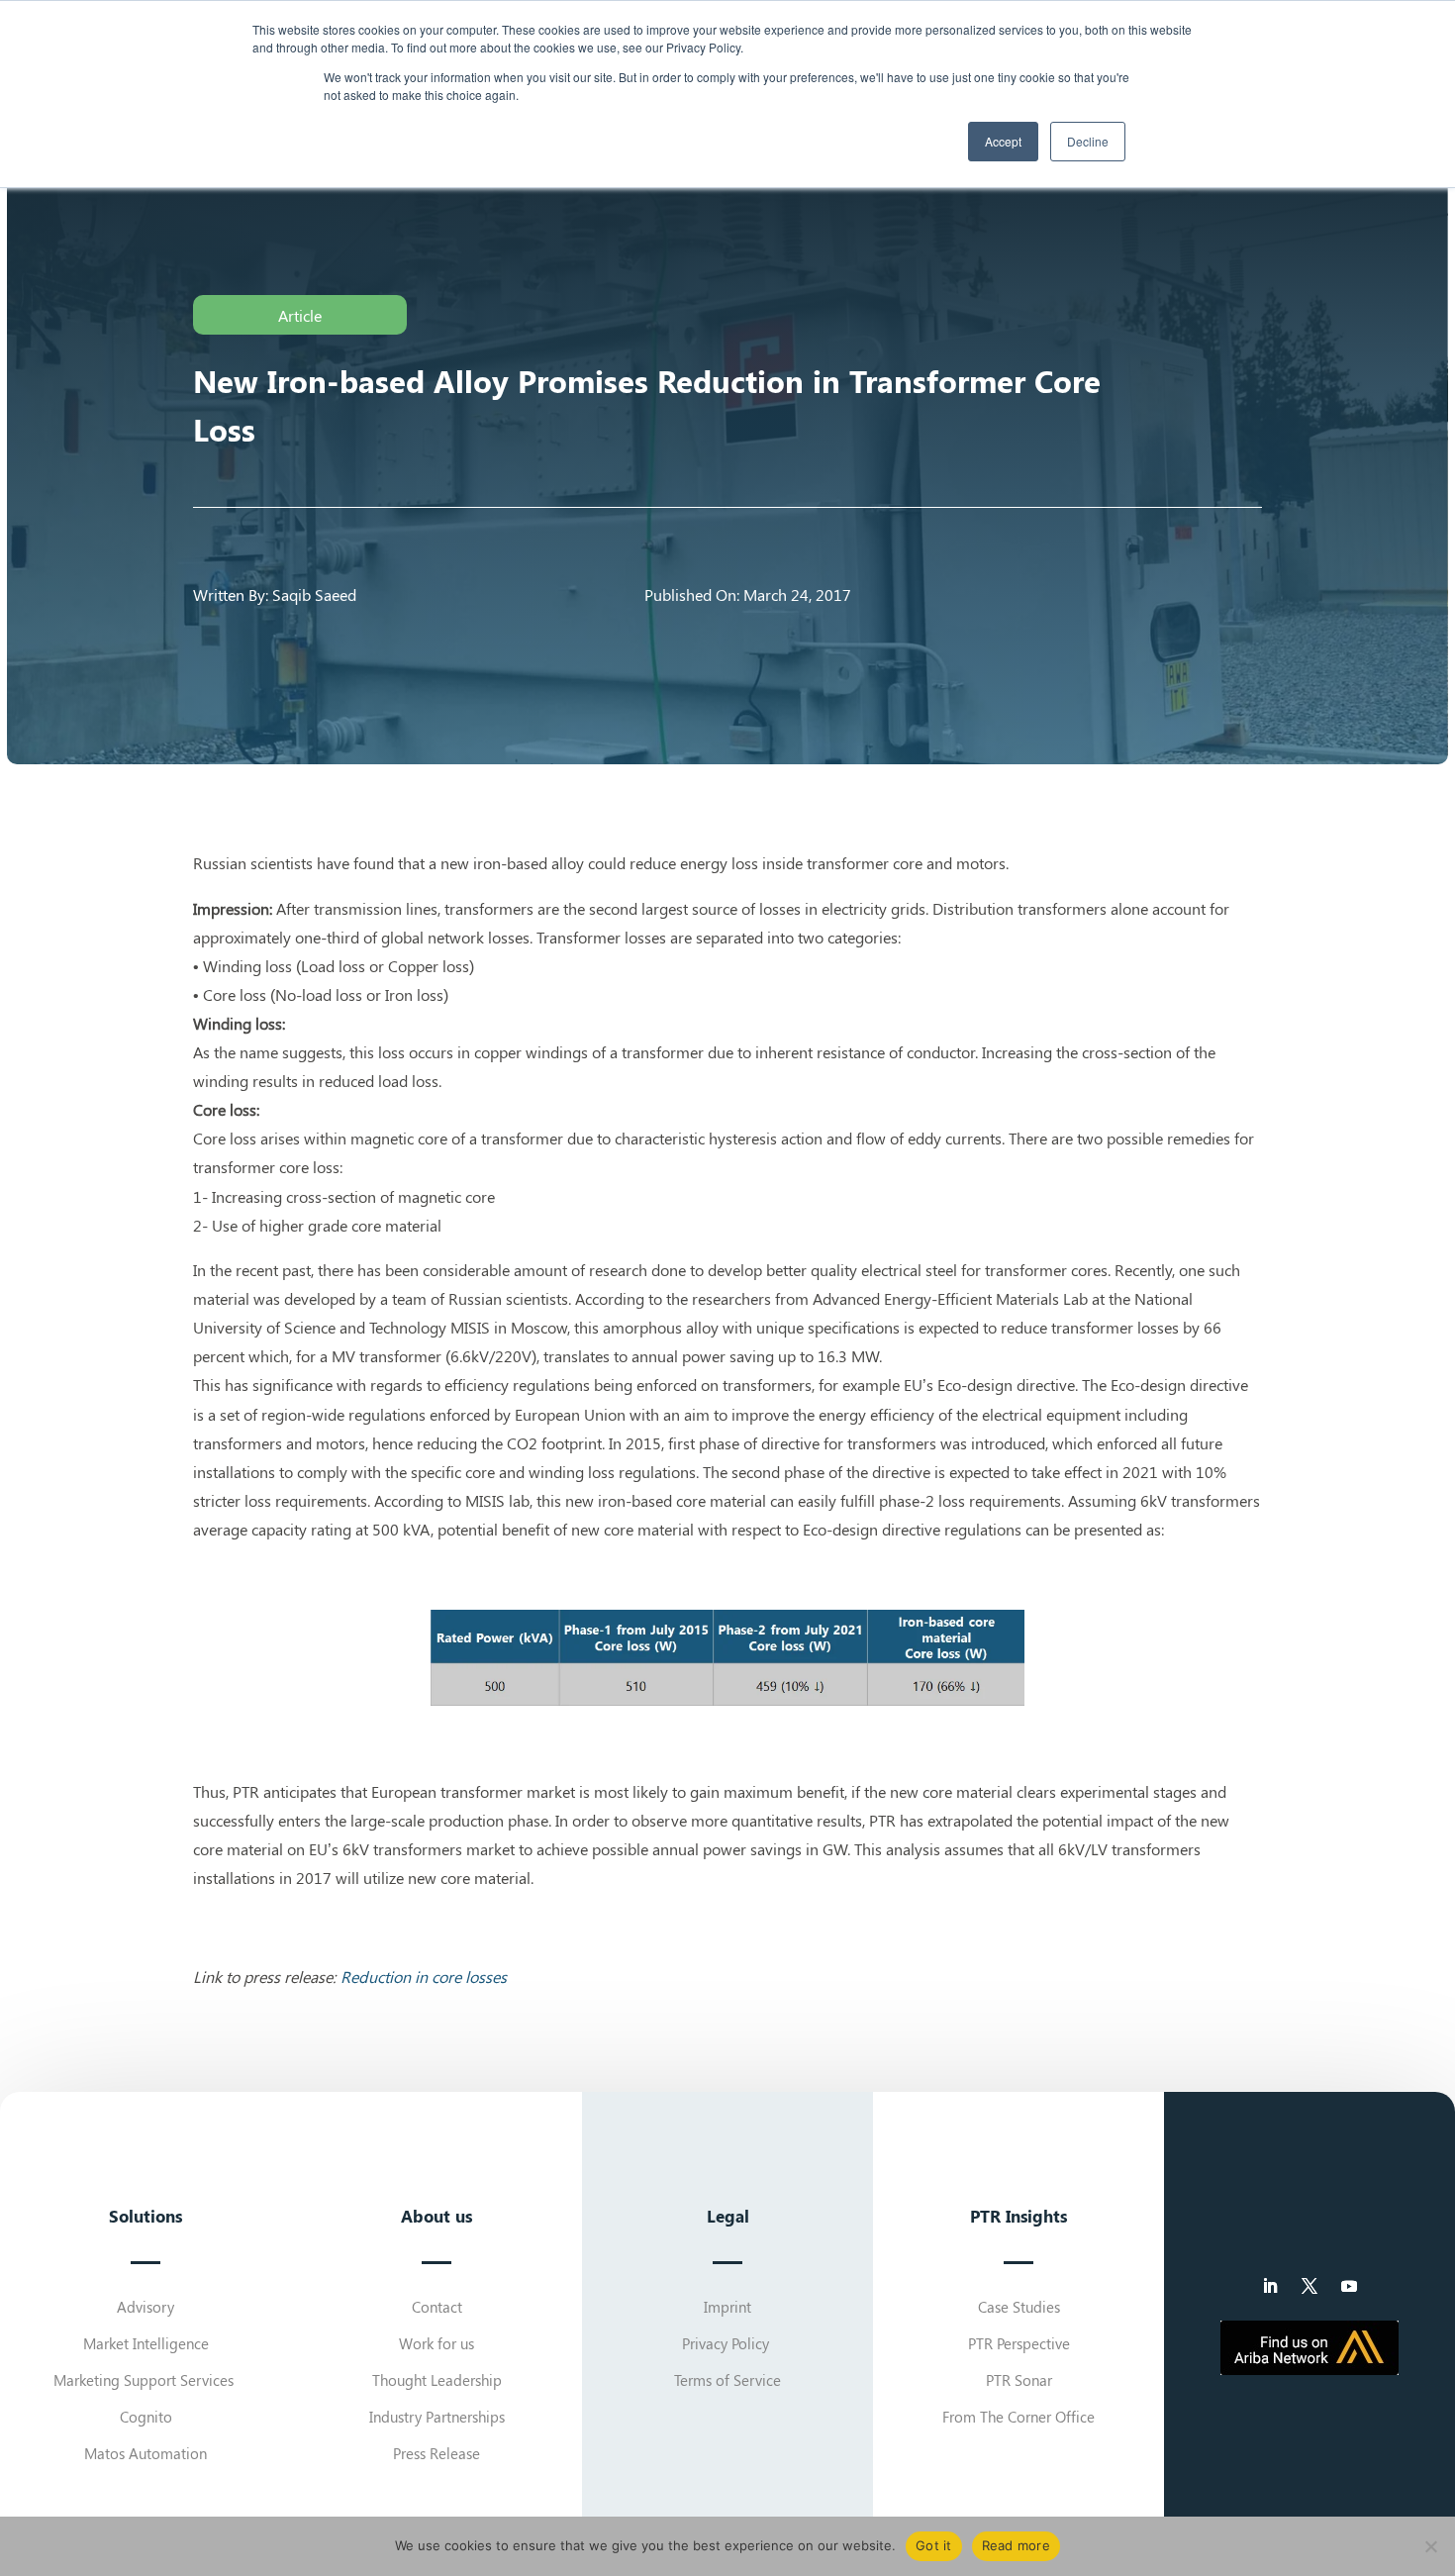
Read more (1016, 2545)
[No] (1430, 2546)
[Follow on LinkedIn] (1270, 2286)
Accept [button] (1003, 141)
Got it (934, 2545)
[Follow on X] (1309, 2286)
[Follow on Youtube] (1349, 2286)
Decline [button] (1088, 141)
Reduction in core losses (424, 1977)
